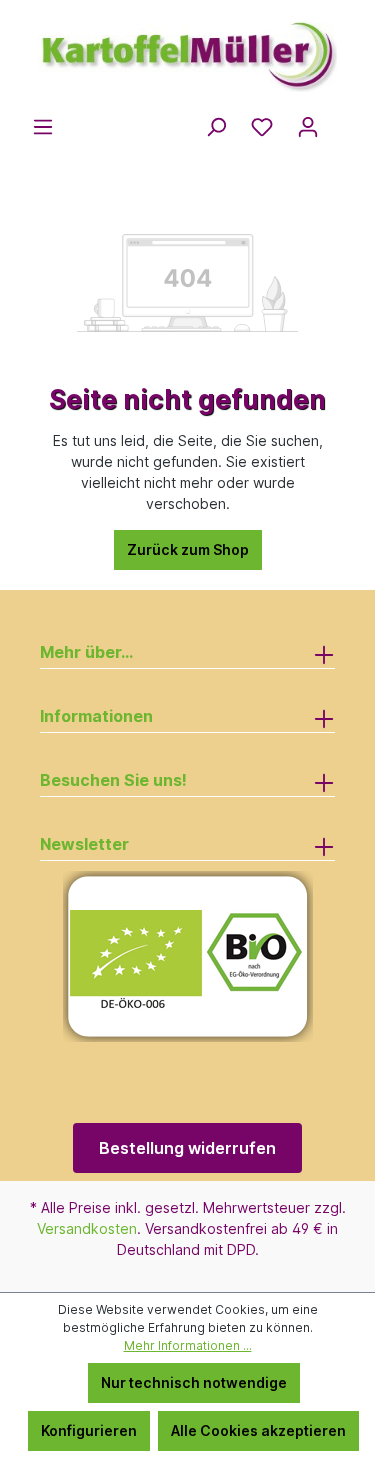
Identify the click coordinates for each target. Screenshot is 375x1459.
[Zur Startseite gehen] (187, 48)
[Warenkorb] (343, 121)
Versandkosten (87, 1228)
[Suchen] (216, 127)
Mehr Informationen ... (188, 1345)
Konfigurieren (89, 1430)
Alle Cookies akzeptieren (258, 1430)
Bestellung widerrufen (187, 1148)
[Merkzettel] (262, 127)
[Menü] (43, 127)
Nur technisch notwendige (194, 1382)
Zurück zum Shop (188, 549)
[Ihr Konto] (308, 127)
